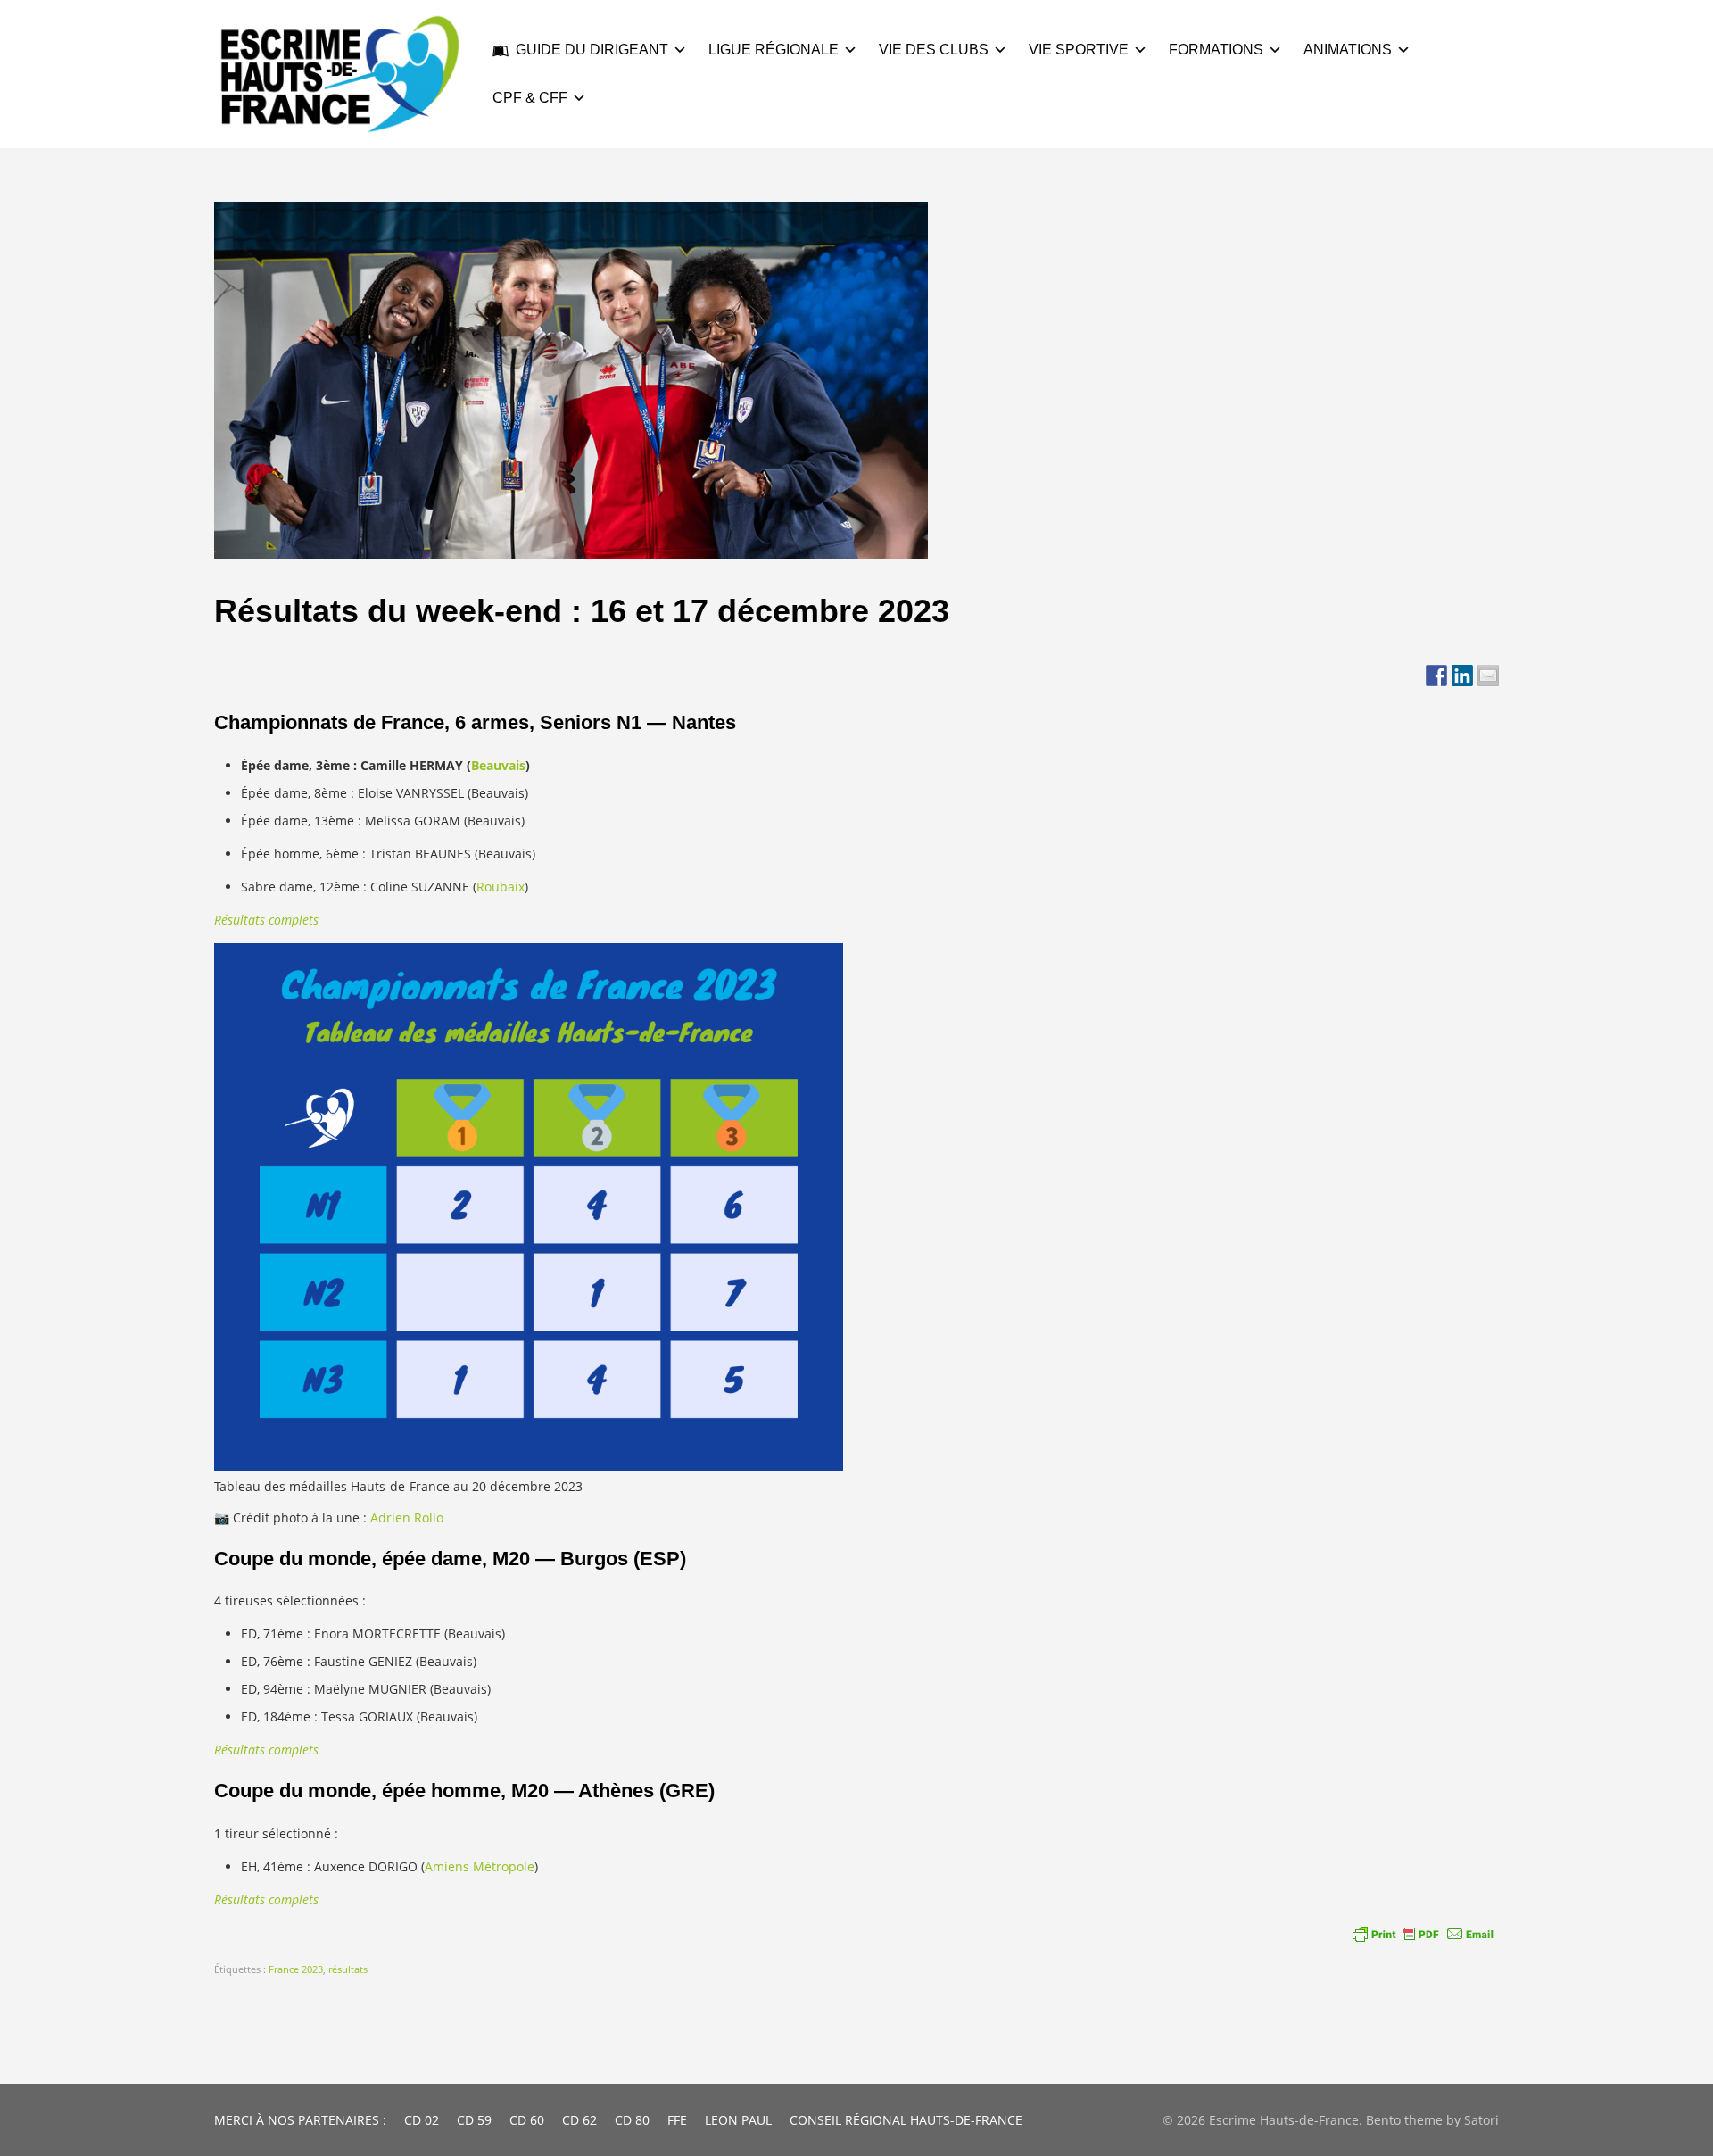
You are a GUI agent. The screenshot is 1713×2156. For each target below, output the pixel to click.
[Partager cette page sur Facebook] (1436, 676)
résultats (348, 1969)
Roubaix (501, 887)
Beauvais (498, 765)
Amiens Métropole (480, 1866)
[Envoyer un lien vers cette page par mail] (1488, 676)
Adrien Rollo (407, 1517)
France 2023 (296, 1969)
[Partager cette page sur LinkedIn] (1462, 676)
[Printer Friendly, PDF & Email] (1423, 1934)
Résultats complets (266, 920)
